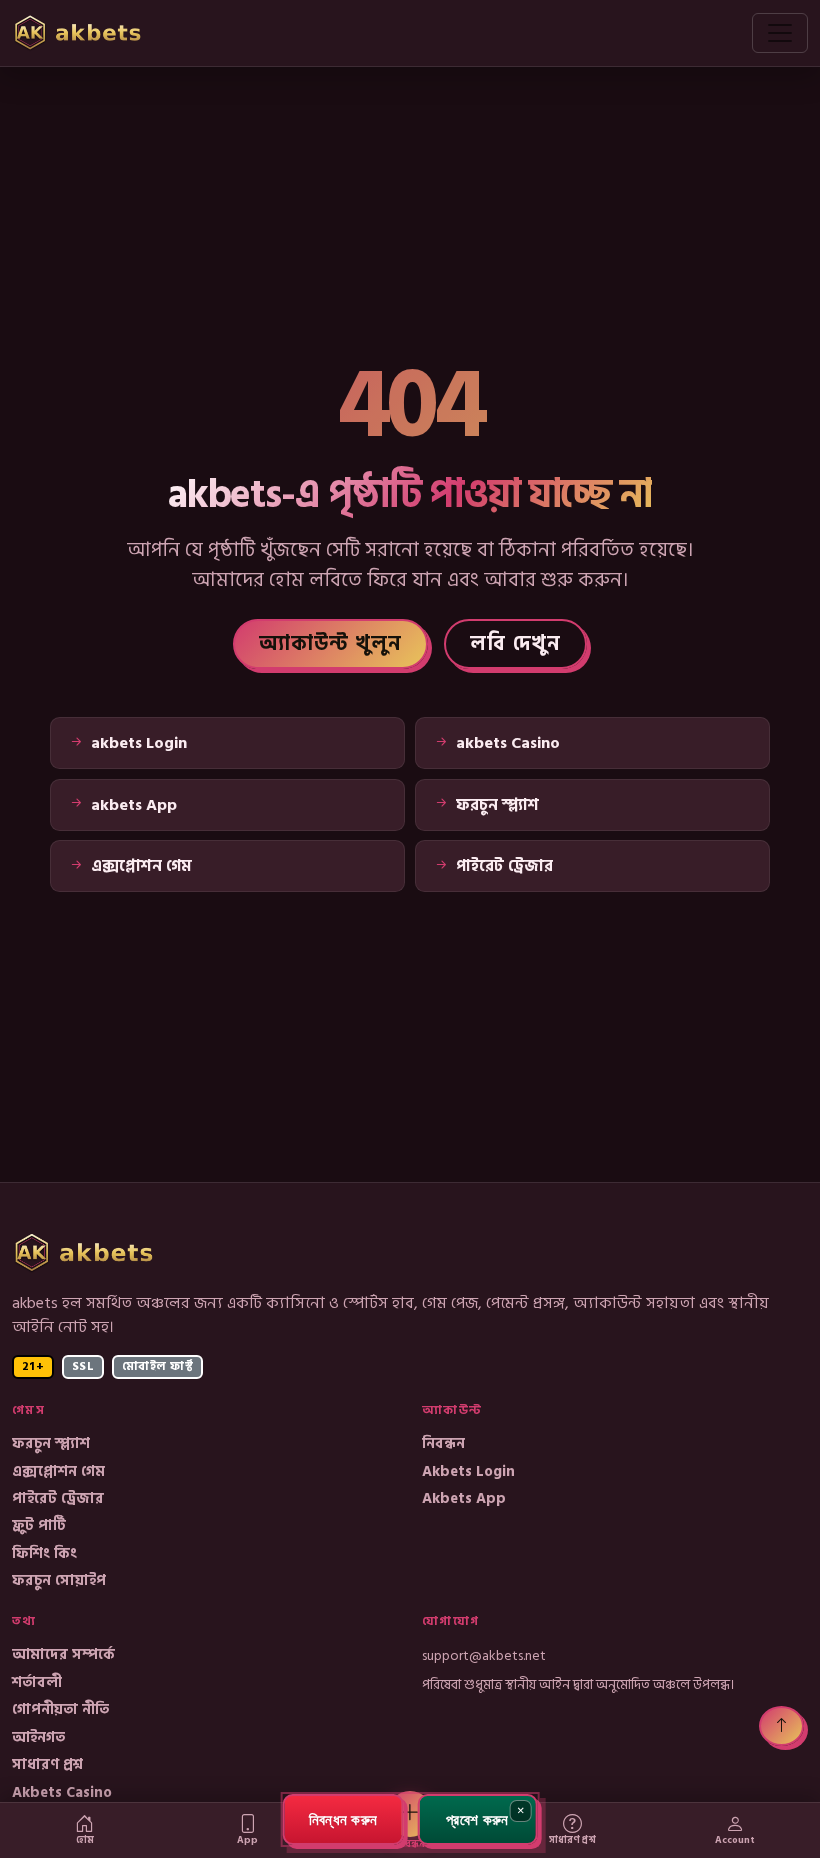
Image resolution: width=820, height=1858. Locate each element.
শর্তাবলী (37, 1682)
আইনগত (38, 1737)
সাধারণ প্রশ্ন (47, 1764)
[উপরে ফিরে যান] (781, 1726)
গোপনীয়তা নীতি (60, 1709)
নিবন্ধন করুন (343, 1819)
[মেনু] (780, 33)
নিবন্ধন (443, 1443)
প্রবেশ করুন (477, 1819)
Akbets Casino (62, 1792)
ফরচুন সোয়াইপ (59, 1580)
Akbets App (464, 1498)
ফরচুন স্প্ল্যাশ (51, 1443)
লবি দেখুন (515, 644)
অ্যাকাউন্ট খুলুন (331, 644)
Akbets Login (468, 1471)
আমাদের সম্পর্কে (63, 1654)
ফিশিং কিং (44, 1553)
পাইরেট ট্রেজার (58, 1498)
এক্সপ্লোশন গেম (58, 1471)
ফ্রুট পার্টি (39, 1525)
